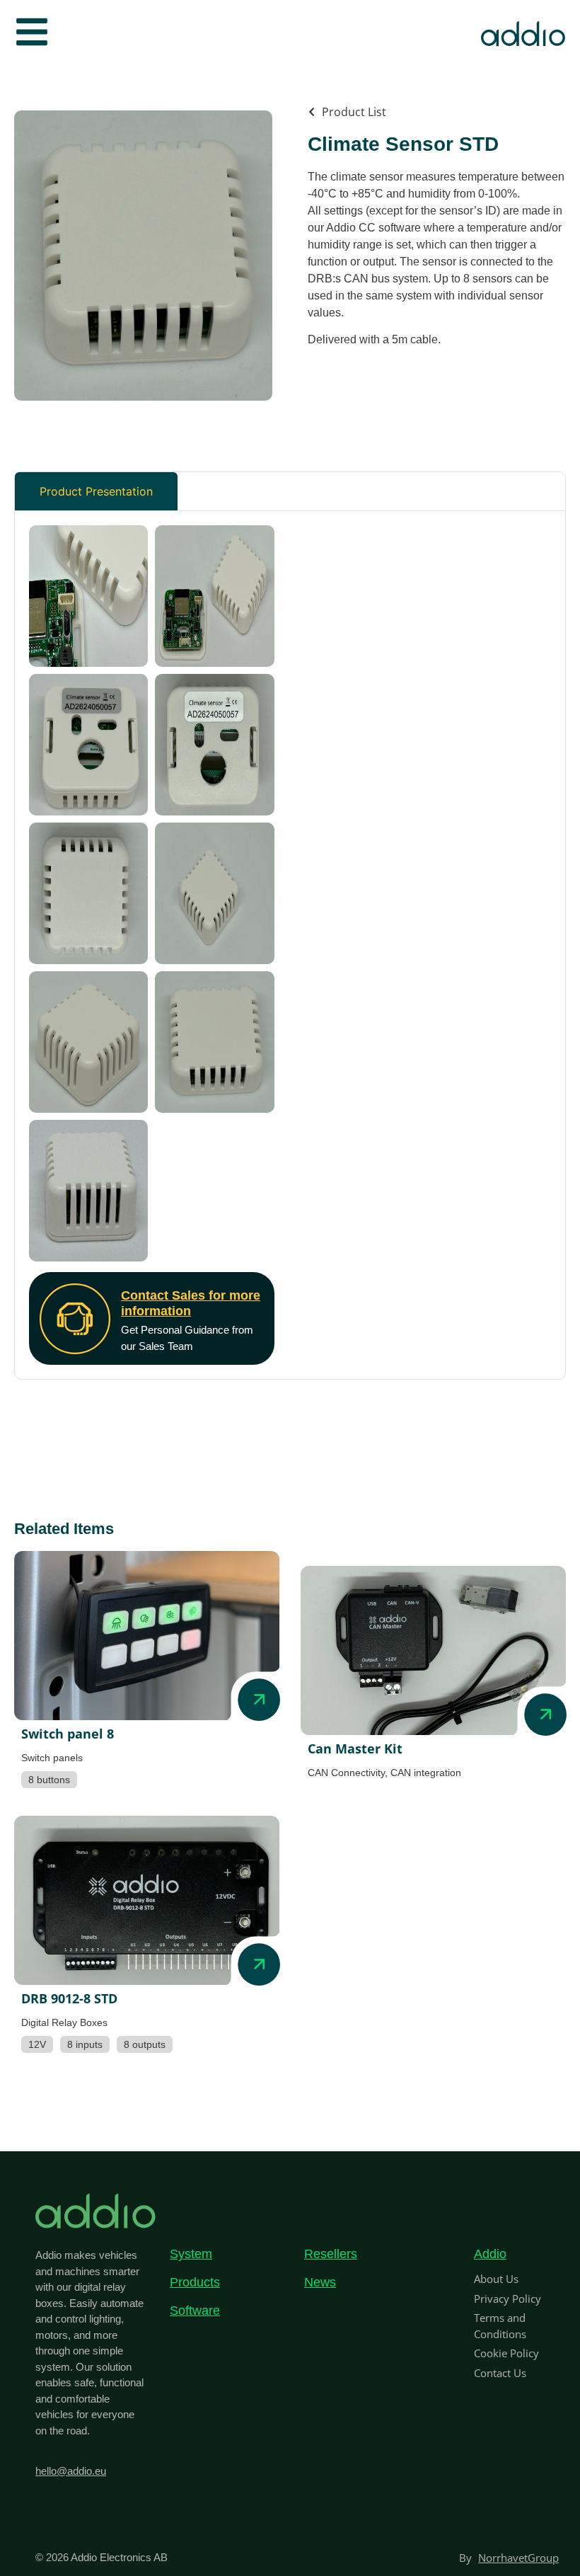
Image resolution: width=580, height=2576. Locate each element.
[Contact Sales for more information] (75, 1319)
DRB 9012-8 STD (69, 1998)
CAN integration (426, 1773)
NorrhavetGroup (518, 2558)
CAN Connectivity (346, 1773)
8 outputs (145, 2044)
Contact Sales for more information (191, 1303)
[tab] (96, 491)
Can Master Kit (355, 1748)
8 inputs (85, 2044)
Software (195, 2311)
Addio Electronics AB (119, 2557)
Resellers (331, 2254)
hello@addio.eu (71, 2471)
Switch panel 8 (68, 1734)
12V (37, 2044)
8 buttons (49, 1780)
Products (195, 2282)
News (320, 2282)
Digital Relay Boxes (64, 2022)
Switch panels (52, 1758)
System (191, 2254)
